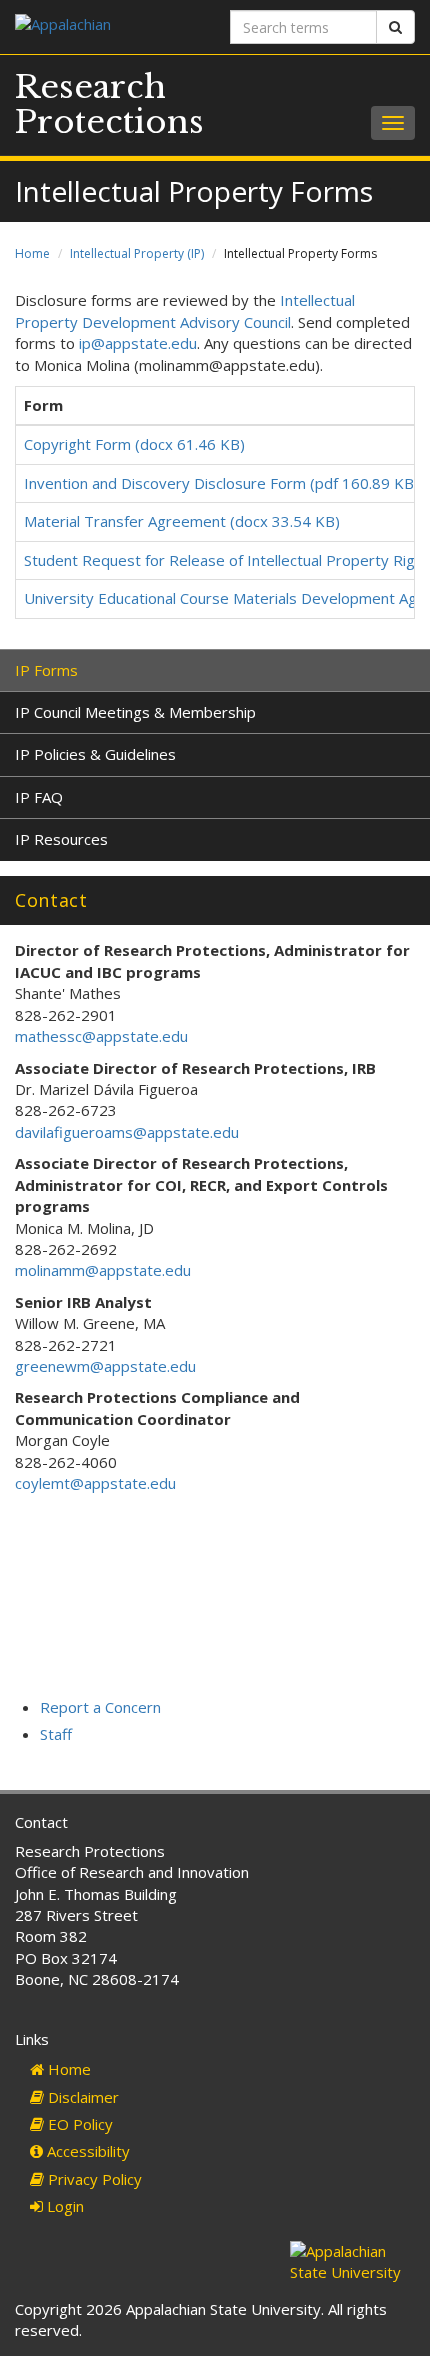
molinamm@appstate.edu (103, 1270)
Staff (56, 1734)
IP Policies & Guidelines (95, 754)
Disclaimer (81, 2097)
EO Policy (78, 2124)
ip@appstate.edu (138, 343)
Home (32, 253)
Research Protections (109, 104)
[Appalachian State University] (107, 26)
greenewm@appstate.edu (105, 1366)
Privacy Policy (93, 2179)
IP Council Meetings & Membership (135, 712)
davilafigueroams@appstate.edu (127, 1132)
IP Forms (46, 670)
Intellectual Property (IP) (137, 253)
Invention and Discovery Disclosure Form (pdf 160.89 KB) (221, 483)
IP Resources (61, 839)
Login (63, 2206)
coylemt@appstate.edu (95, 1483)
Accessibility (86, 2151)
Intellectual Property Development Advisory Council (185, 310)
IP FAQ (39, 797)
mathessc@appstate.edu (101, 1036)
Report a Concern (100, 1707)
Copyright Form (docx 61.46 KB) (134, 444)
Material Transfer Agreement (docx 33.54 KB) (182, 521)
